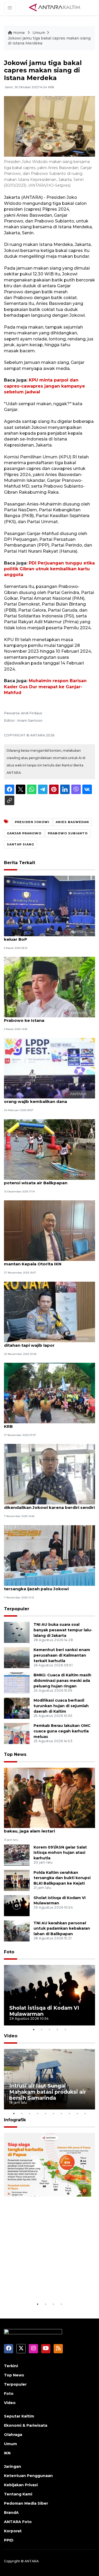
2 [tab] (42, 2029)
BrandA (11, 2513)
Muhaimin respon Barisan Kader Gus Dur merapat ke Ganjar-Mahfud (45, 687)
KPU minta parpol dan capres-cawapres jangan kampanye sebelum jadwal (44, 386)
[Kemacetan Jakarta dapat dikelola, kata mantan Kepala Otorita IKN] (49, 1230)
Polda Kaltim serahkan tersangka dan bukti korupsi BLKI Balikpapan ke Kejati (62, 1878)
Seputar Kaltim (19, 2416)
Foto (9, 1952)
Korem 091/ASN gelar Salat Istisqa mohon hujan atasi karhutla (60, 1853)
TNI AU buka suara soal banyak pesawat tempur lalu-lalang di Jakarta (63, 1630)
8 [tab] (69, 2113)
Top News (15, 1754)
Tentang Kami (18, 2494)
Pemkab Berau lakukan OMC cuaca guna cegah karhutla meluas (62, 1731)
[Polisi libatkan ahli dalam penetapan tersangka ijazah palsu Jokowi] (49, 1555)
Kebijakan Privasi (21, 2485)
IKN (7, 2453)
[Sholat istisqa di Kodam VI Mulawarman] (17, 1905)
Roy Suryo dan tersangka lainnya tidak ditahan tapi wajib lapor (45, 1343)
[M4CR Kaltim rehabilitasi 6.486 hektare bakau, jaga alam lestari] (49, 1798)
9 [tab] (77, 2113)
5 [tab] (65, 2029)
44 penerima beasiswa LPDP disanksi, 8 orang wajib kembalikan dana (46, 1099)
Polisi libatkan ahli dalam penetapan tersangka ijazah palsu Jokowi (43, 1586)
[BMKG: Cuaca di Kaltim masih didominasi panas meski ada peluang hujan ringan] (17, 1683)
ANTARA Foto (18, 2522)
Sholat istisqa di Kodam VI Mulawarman (44, 2011)
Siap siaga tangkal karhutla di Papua (48, 2285)
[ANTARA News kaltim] (55, 7)
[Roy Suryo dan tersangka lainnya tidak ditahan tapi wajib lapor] (49, 1312)
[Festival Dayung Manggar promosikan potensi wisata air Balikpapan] (49, 1149)
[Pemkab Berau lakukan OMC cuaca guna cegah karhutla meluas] (17, 1733)
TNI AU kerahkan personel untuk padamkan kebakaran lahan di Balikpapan (62, 1929)
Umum (39, 33)
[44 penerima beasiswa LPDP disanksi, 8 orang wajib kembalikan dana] (49, 1068)
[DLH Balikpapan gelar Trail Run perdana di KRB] (49, 1393)
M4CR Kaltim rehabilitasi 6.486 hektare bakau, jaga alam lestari (46, 1828)
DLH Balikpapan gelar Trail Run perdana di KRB (49, 1424)
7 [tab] (62, 2113)
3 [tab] (50, 2029)
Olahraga (13, 2435)
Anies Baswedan (72, 822)
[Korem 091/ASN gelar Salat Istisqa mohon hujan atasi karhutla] (17, 1855)
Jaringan (13, 2466)
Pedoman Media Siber (26, 2503)
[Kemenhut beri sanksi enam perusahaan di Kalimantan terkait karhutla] (17, 1658)
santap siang (20, 844)
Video (11, 2036)
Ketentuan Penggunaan (28, 2476)
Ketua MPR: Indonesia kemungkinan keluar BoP (42, 937)
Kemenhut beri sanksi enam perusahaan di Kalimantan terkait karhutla (62, 1655)
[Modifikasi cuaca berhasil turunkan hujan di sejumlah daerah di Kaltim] (17, 1708)
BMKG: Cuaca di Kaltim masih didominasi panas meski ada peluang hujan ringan (62, 1681)
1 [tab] (34, 2029)
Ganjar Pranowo (24, 833)
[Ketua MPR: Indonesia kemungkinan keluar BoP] (49, 906)
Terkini (11, 2366)
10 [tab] (85, 2113)
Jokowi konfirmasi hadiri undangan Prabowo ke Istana (42, 1018)
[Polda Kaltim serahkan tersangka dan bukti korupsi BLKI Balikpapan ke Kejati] (17, 1880)
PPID (9, 2540)
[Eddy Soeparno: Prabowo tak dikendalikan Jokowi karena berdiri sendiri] (49, 1474)
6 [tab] (54, 2113)
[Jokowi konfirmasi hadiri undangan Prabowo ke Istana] (49, 987)
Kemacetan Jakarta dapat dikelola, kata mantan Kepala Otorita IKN (47, 1261)
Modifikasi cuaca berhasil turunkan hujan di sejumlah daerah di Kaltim (61, 1706)
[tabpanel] (49, 1995)
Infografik (15, 2120)
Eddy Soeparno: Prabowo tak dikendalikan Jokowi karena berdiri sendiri (49, 1505)
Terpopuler (17, 1609)
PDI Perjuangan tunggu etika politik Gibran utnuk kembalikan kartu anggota (49, 569)
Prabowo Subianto (68, 833)
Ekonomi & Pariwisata (26, 2425)
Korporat (13, 2531)
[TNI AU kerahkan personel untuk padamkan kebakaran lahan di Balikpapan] (17, 1931)
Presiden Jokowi (32, 822)
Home (19, 33)
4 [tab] (58, 2029)
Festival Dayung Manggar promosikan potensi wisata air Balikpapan (45, 1180)
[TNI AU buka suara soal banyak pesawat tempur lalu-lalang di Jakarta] (17, 1632)
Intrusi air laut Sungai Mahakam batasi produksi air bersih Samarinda (48, 2092)
